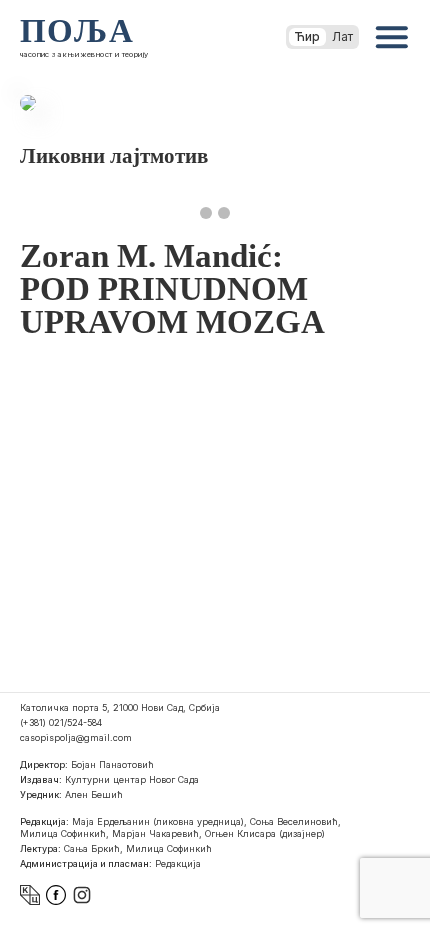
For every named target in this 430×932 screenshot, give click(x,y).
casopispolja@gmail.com (76, 737)
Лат (342, 36)
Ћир (307, 36)
